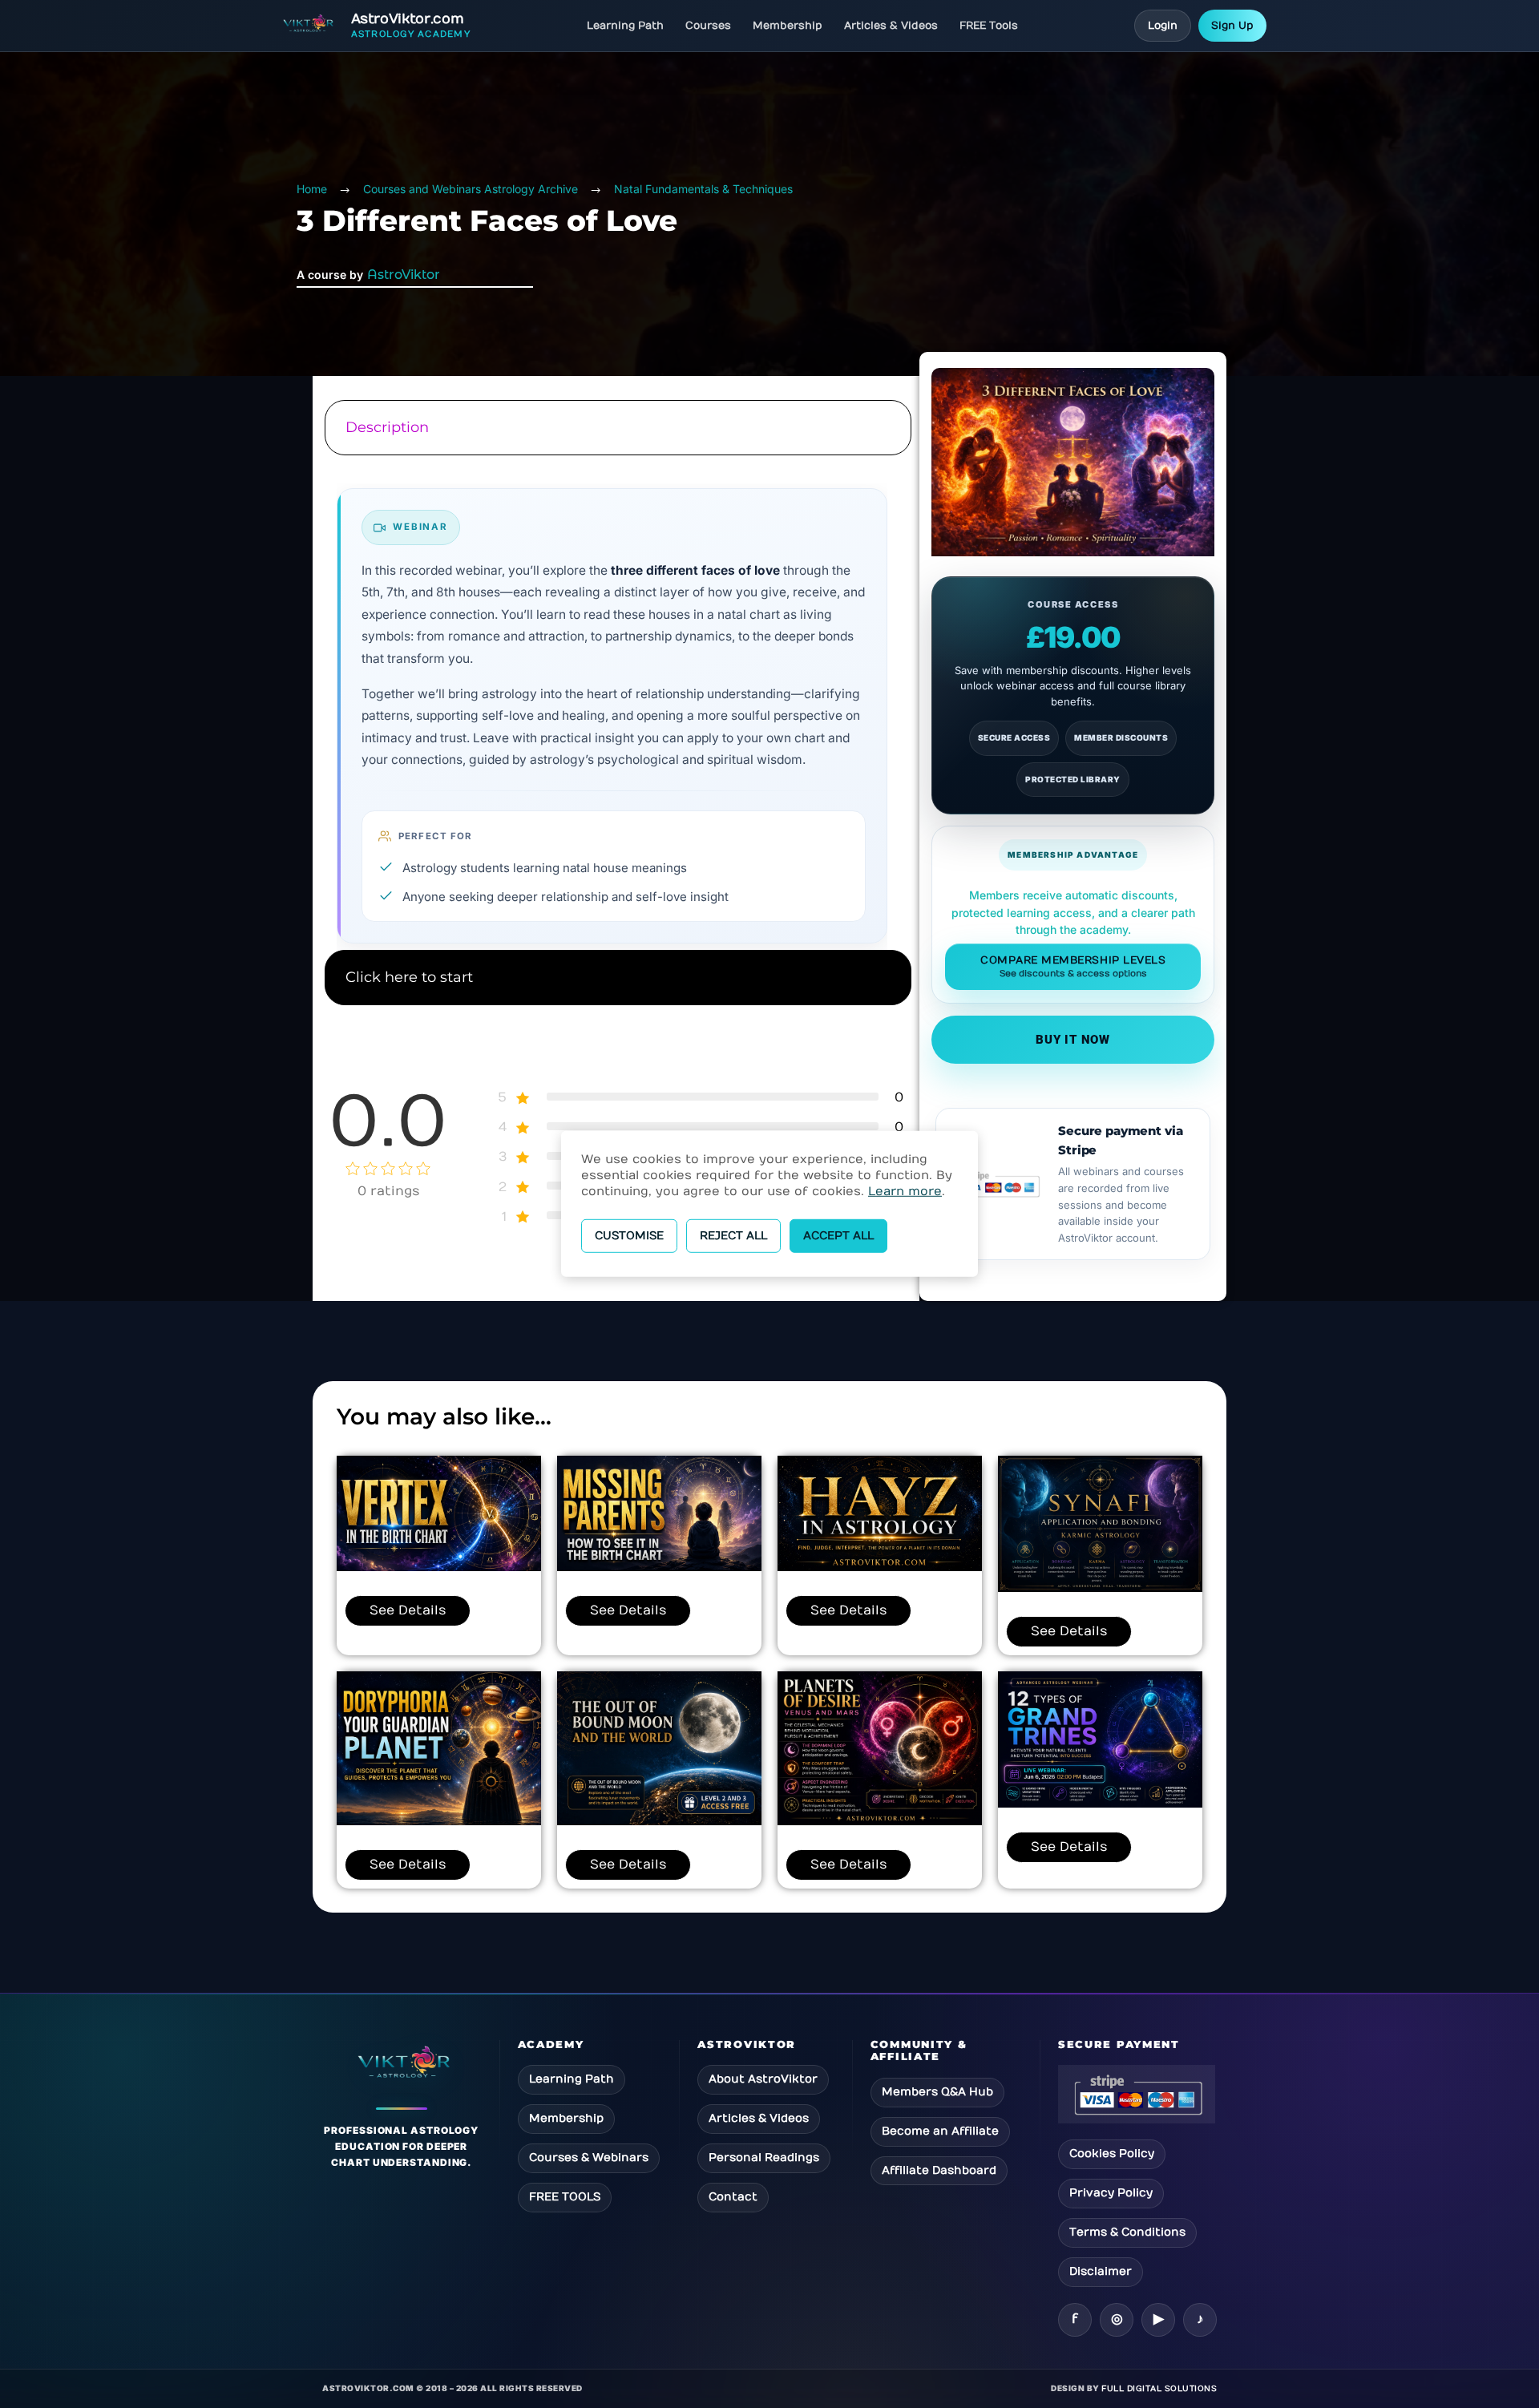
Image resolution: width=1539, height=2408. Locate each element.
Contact (733, 2197)
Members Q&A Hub (937, 2092)
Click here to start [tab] (409, 977)
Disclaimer (1101, 2271)
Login (1163, 26)
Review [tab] (616, 1036)
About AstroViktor (763, 2079)
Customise (629, 1236)
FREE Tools (989, 26)
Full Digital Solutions (1159, 2389)
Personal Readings (764, 2158)
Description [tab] (387, 427)
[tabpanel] (616, 704)
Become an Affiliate (940, 2131)
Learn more (905, 1191)
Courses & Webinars (589, 2158)
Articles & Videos (891, 26)
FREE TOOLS (565, 2197)
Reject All (733, 1236)
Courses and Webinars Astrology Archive (471, 189)
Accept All (838, 1236)
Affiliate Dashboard (939, 2170)
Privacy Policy (1111, 2193)
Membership (788, 26)
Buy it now (1073, 1040)
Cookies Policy (1112, 2153)
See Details (408, 1610)
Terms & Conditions (1127, 2232)
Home (312, 189)
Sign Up (1232, 26)
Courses (708, 26)
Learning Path (625, 26)
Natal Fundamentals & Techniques (703, 189)
